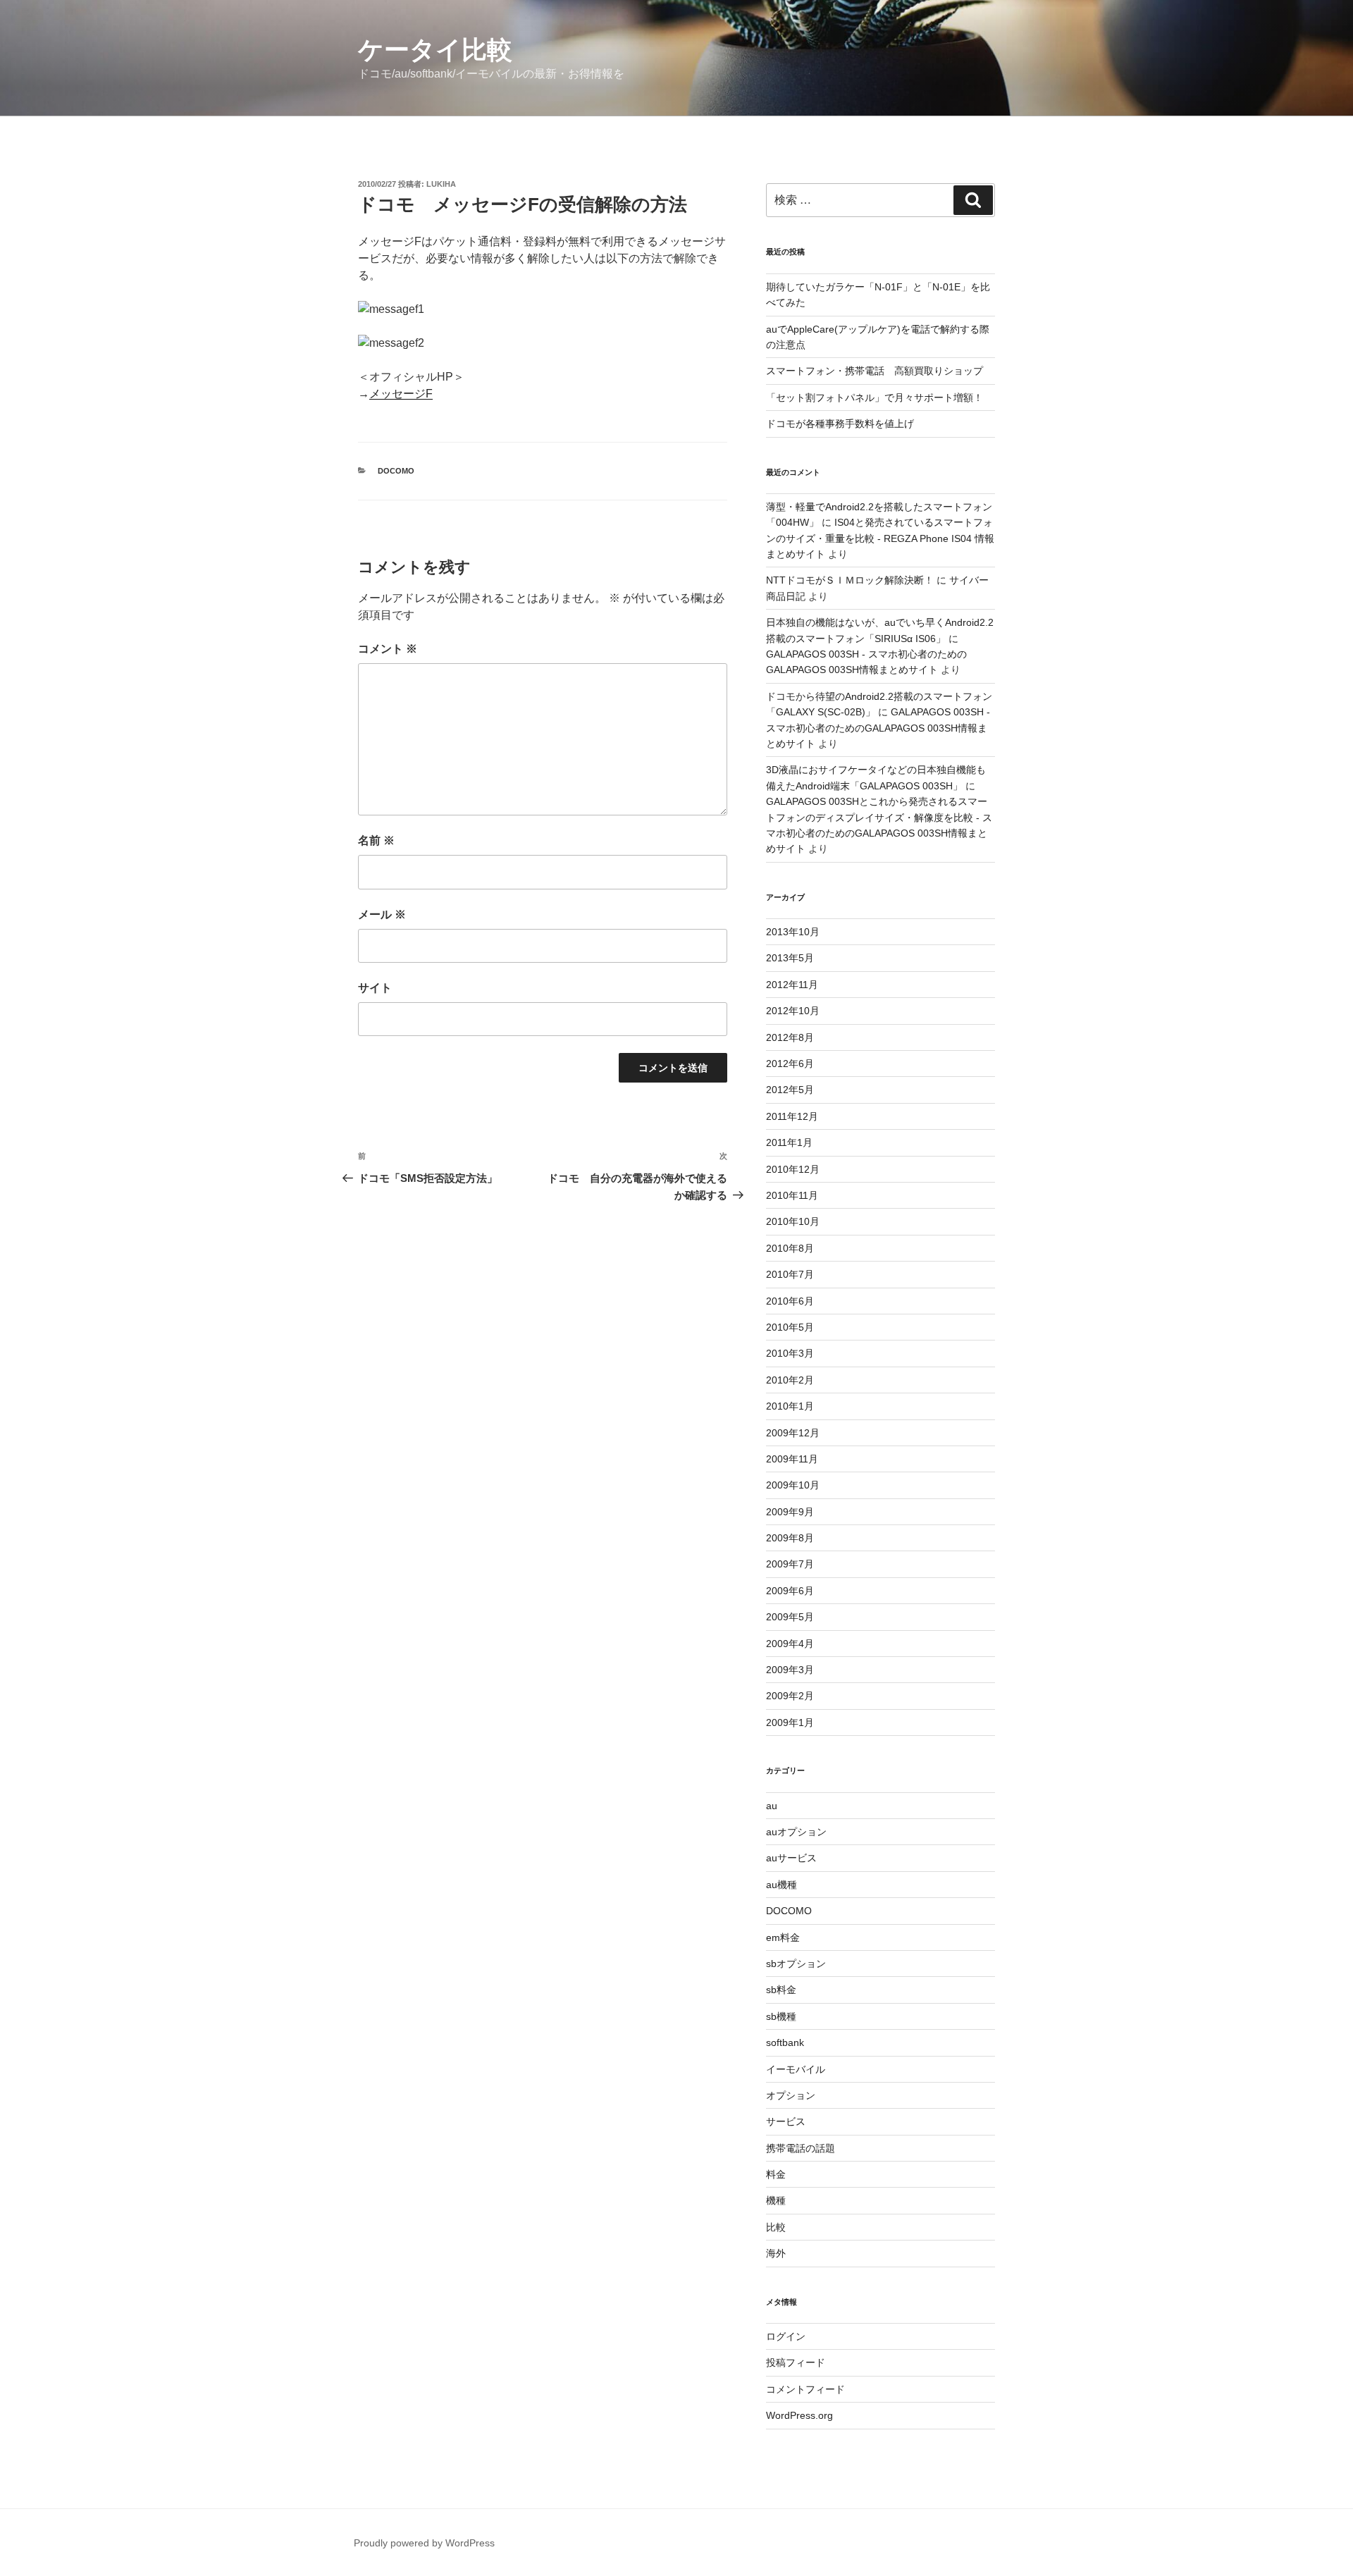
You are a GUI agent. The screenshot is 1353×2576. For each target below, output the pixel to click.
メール (382, 914)
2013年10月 (793, 932)
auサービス (791, 1858)
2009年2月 (790, 1696)
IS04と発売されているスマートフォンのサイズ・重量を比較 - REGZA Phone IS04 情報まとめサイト (880, 538)
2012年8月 (790, 1037)
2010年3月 (790, 1353)
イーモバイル (796, 2069)
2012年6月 (790, 1064)
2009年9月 (790, 1512)
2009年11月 (792, 1459)
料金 (776, 2174)
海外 (776, 2253)
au (772, 1806)
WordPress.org (799, 2415)
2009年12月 (793, 1433)
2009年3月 (790, 1670)
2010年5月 (790, 1327)
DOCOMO (396, 471)
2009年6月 (790, 1591)
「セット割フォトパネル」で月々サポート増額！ (875, 398)
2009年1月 (790, 1723)
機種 (776, 2200)
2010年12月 (793, 1169)
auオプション (796, 1832)
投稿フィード (796, 2362)
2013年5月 (790, 958)
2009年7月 (790, 1564)
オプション (791, 2095)
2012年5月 (790, 1090)
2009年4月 (790, 1644)
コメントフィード (805, 2389)
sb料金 (781, 1990)
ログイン (786, 2336)
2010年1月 (790, 1406)
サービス (786, 2121)
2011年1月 (789, 1142)
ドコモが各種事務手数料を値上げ (840, 424)
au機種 (781, 1885)
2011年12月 (792, 1116)
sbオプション (796, 1964)
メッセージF (401, 394)
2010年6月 (790, 1301)
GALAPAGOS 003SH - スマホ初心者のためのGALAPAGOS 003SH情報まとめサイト (878, 728)
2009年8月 (790, 1538)
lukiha (441, 184)
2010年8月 (790, 1248)
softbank (785, 2042)
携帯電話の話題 (801, 2148)
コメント (388, 649)
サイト (375, 988)
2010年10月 (793, 1221)
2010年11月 (792, 1195)
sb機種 (781, 2016)
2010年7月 (790, 1274)
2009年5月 (790, 1617)
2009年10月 (793, 1485)
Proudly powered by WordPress (424, 2543)
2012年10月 (793, 1011)
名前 (376, 840)
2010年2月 (790, 1380)
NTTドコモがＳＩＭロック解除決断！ (850, 580)
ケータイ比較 (435, 50)
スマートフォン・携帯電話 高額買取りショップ (875, 371)
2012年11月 (792, 985)
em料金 (783, 1937)
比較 (776, 2227)
